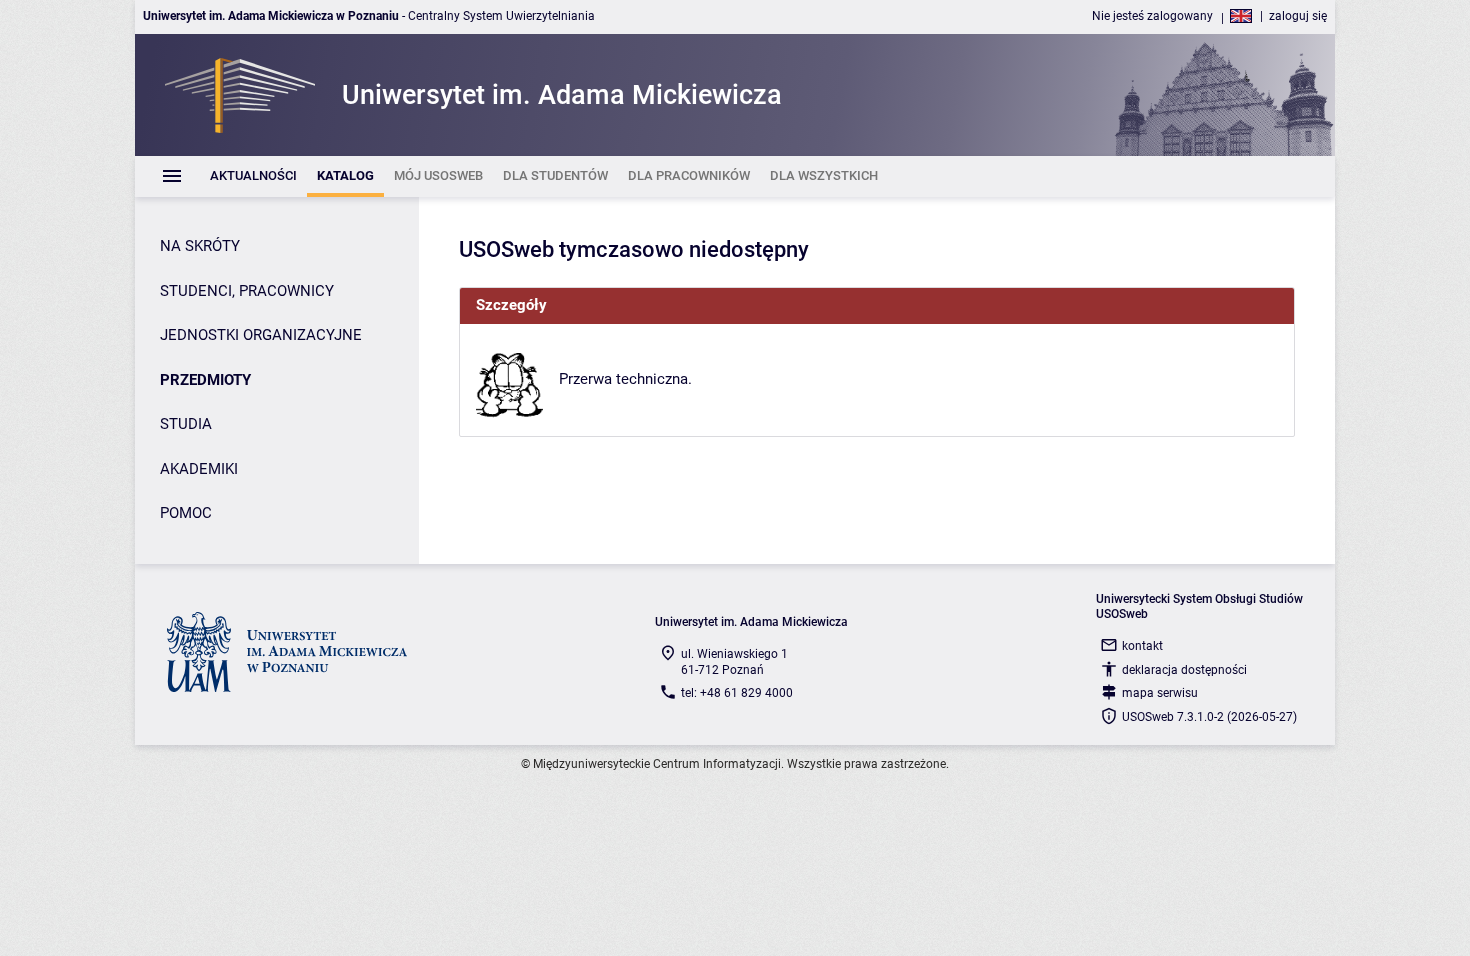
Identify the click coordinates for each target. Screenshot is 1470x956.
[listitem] (253, 176)
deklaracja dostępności (1184, 670)
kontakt (1142, 646)
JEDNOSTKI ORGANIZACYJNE (261, 335)
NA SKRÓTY (200, 246)
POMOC (186, 513)
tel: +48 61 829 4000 (737, 693)
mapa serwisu (1160, 693)
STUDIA (186, 424)
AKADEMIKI (199, 469)
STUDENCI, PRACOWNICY (247, 291)
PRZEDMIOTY (205, 380)
